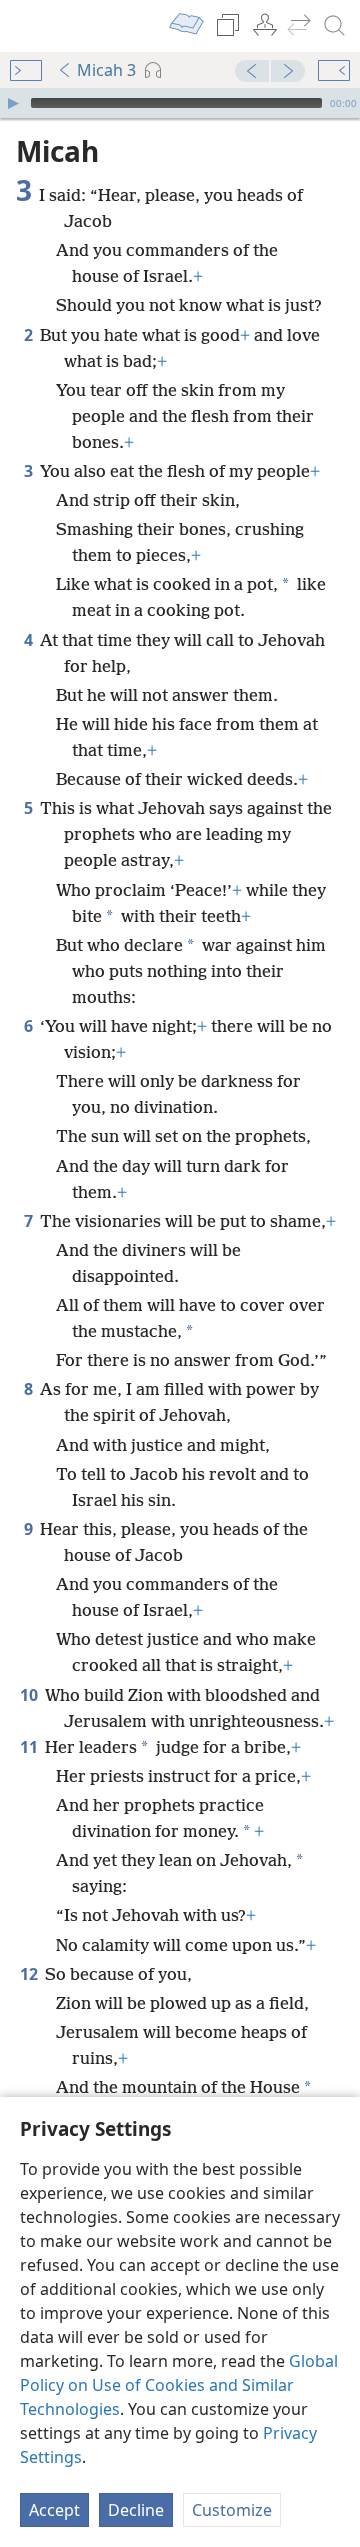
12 (30, 1974)
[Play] (13, 103)
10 (30, 1695)
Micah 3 (106, 70)
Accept (54, 2510)
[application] (180, 103)
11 (30, 1747)
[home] (30, 26)
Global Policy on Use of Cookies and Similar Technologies (179, 2385)
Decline (136, 2510)
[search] (335, 26)
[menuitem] (30, 26)
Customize (232, 2510)
